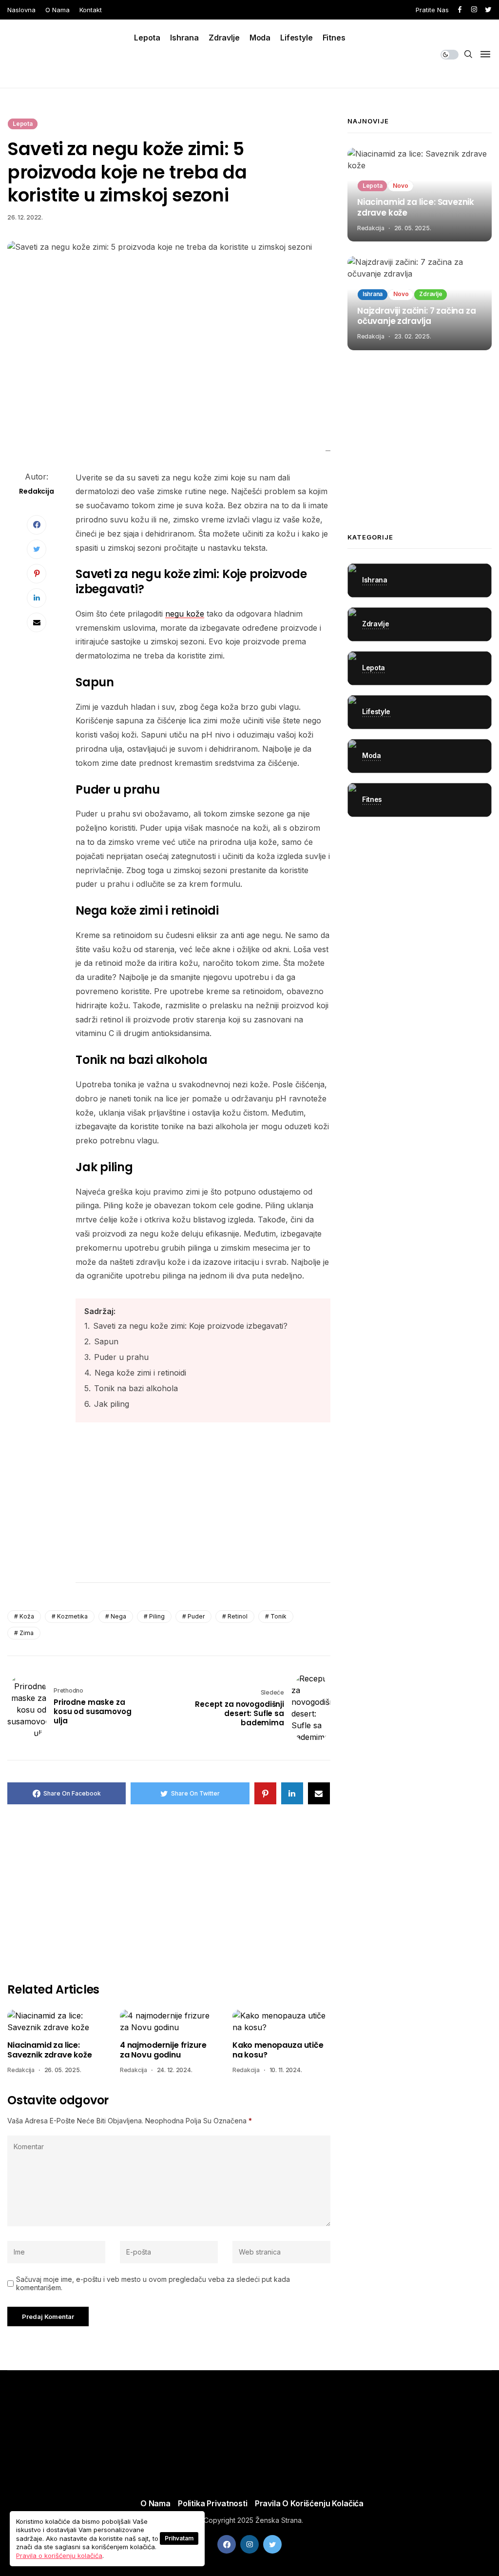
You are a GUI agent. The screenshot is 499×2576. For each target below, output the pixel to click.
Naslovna (21, 10)
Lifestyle (297, 38)
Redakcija (21, 2070)
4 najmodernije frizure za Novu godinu (163, 2050)
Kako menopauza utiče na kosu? (278, 2050)
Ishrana (184, 38)
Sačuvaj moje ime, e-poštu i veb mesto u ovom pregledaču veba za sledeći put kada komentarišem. (153, 2284)
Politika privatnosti (213, 2503)
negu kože (185, 614)
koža (27, 1616)
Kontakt (91, 10)
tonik (278, 1616)
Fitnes (334, 38)
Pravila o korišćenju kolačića (309, 2503)
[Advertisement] (203, 1506)
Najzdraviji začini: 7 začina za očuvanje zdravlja (417, 317)
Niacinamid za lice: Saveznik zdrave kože (50, 2050)
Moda (260, 38)
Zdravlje (224, 38)
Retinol (238, 1616)
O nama (58, 10)
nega (118, 1616)
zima (27, 1633)
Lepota (147, 38)
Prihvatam (179, 2538)
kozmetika (72, 1616)
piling (157, 1616)
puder (196, 1616)
